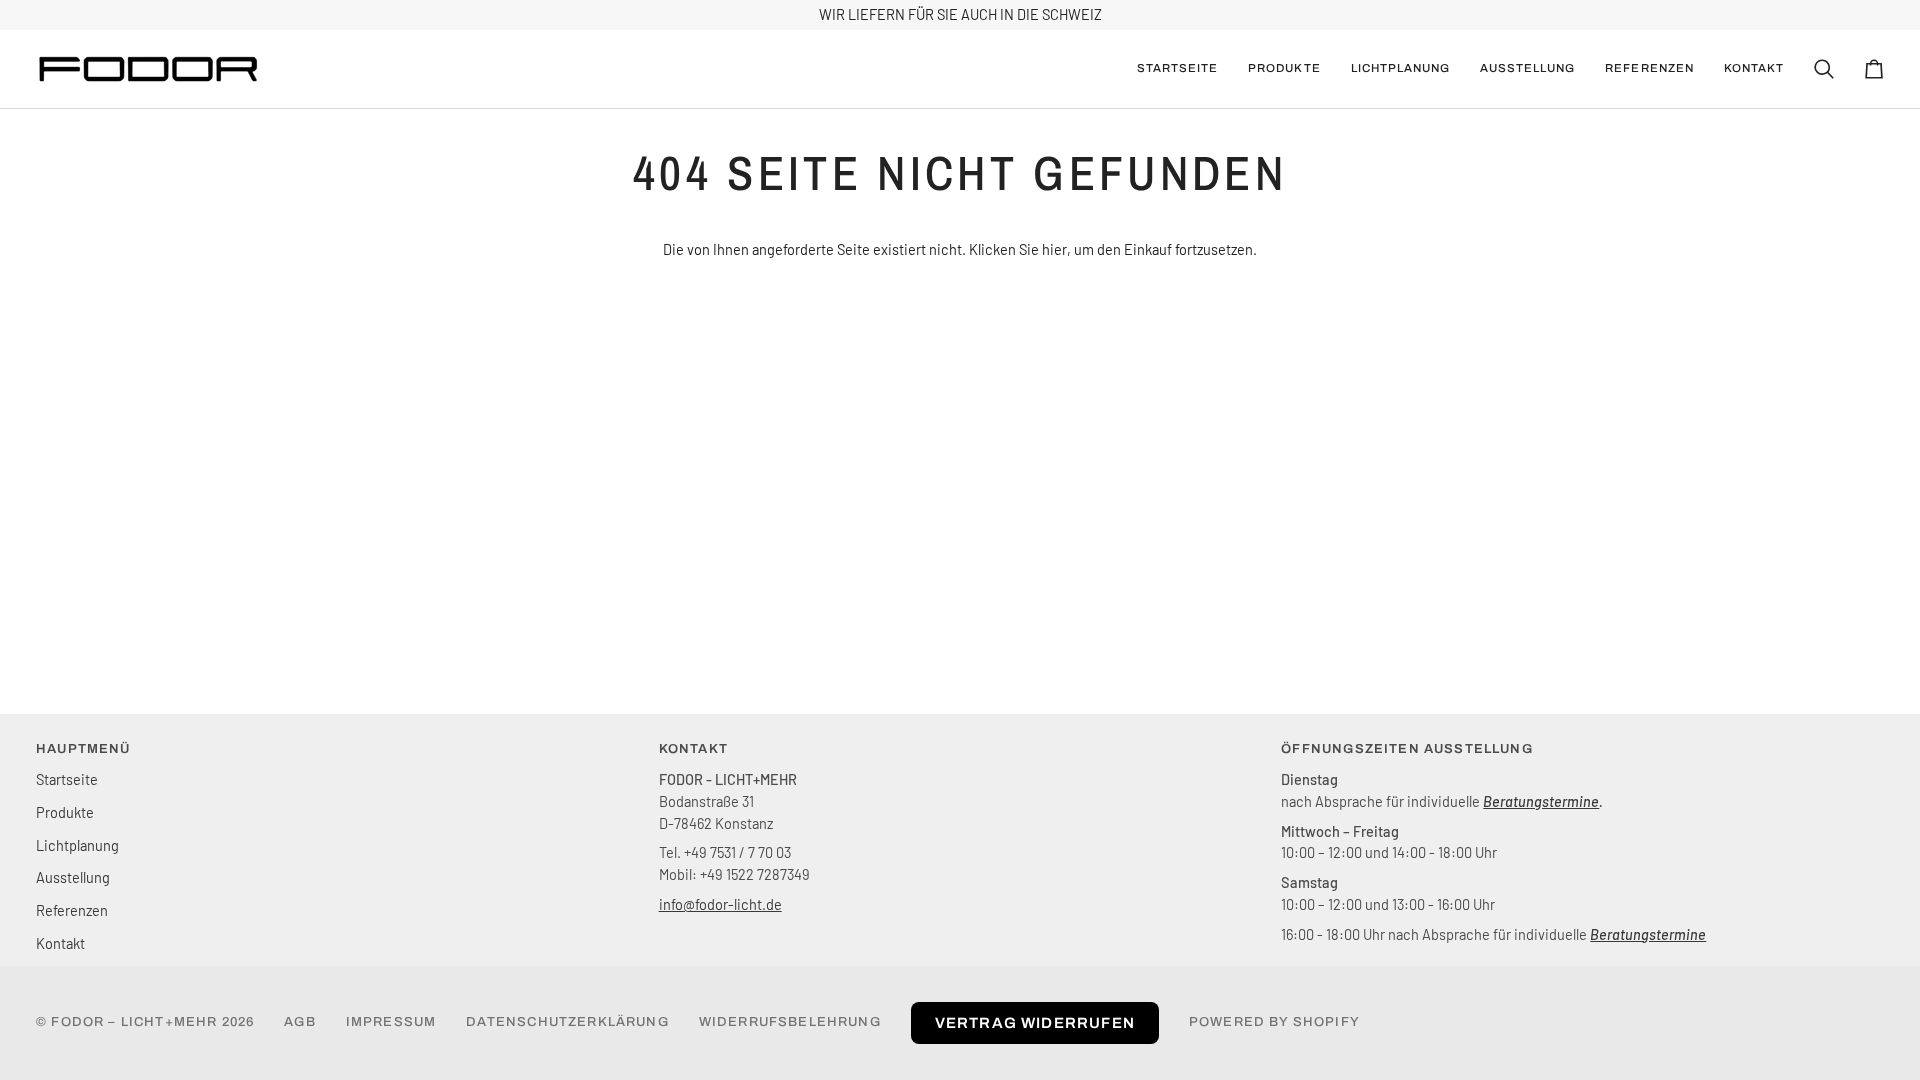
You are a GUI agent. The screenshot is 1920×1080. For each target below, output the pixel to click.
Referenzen (72, 910)
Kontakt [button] (693, 749)
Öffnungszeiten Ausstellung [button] (1406, 749)
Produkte (65, 812)
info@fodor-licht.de (720, 904)
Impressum (391, 1022)
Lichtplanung (77, 845)
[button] (1284, 69)
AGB (300, 1022)
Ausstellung (73, 877)
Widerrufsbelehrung (790, 1022)
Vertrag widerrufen (1035, 1023)
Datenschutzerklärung (567, 1022)
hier (1054, 249)
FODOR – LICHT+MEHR (134, 1022)
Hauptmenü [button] (83, 749)
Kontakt (60, 943)
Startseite (67, 779)
